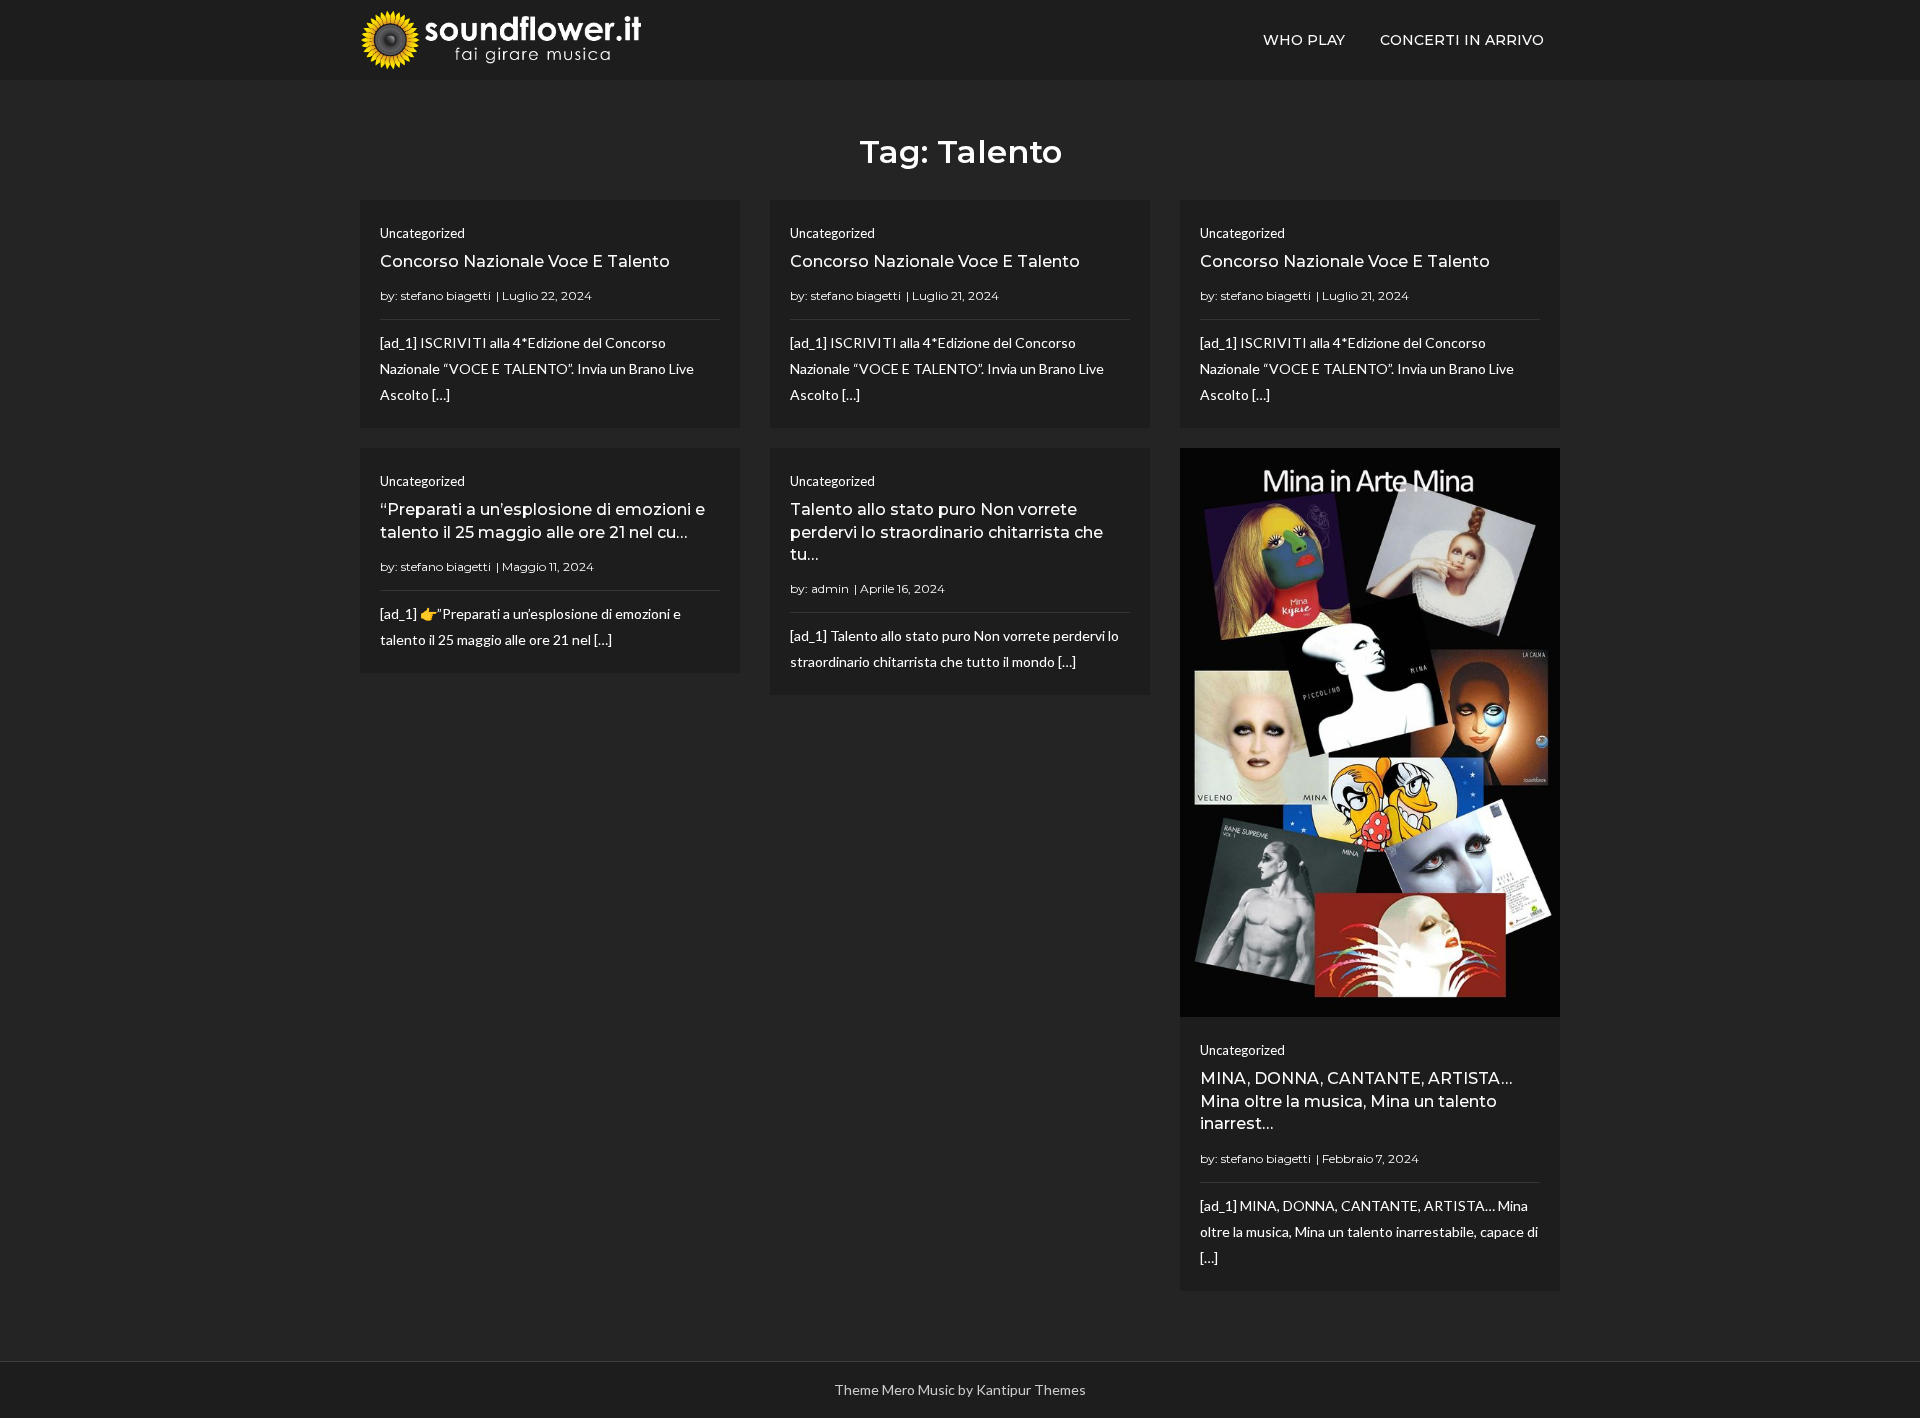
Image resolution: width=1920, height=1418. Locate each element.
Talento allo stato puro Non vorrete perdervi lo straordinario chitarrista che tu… (946, 532)
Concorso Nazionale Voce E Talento (525, 261)
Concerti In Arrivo (1462, 40)
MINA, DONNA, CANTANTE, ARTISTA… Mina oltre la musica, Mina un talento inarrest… (1356, 1101)
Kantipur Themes (1031, 1389)
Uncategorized (422, 233)
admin (830, 588)
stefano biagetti (446, 295)
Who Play (1304, 40)
